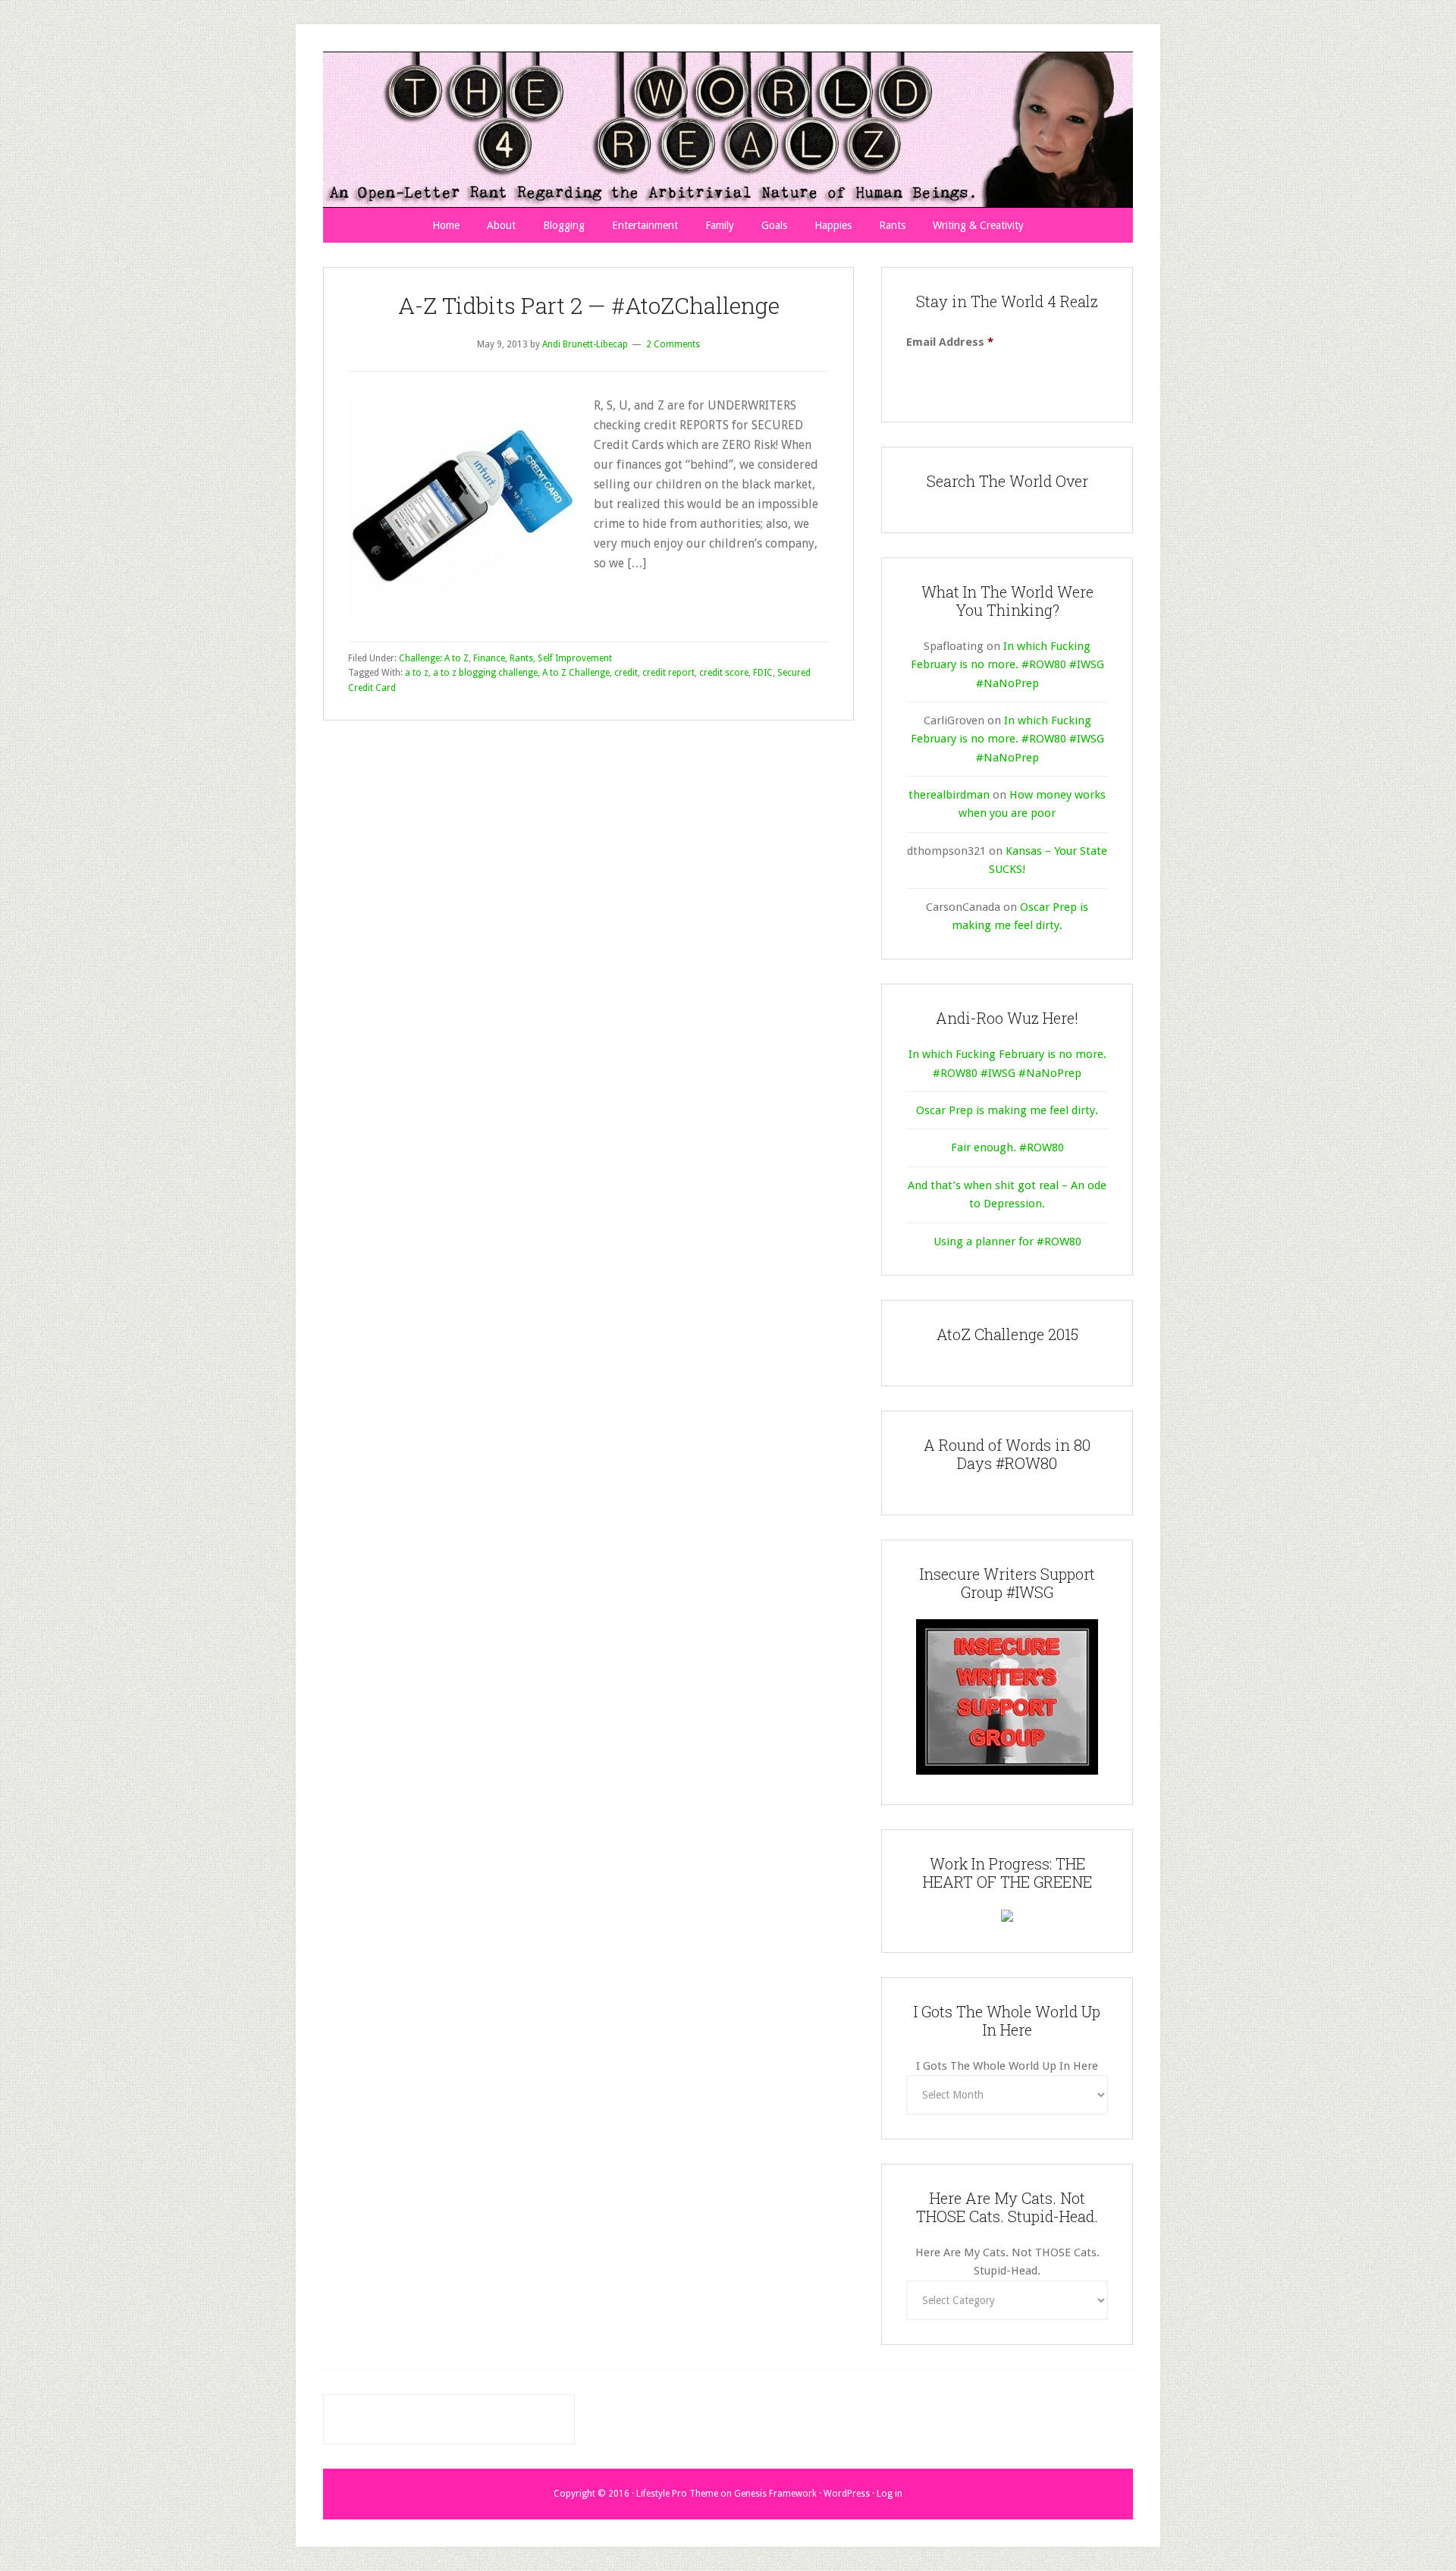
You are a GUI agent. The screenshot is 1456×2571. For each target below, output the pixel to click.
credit (626, 673)
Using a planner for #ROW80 (1007, 1242)
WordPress (847, 2494)
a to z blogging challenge (485, 673)
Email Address (950, 342)
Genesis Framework (775, 2494)
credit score (724, 673)
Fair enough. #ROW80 (1007, 1147)
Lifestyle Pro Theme (677, 2494)
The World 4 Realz (728, 130)
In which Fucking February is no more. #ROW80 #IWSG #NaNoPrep (1007, 665)
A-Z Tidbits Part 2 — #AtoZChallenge (589, 305)
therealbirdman (949, 795)
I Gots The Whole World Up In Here (1007, 2066)
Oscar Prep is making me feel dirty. (1007, 1110)
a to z (417, 673)
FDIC (763, 673)
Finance (489, 658)
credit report (668, 673)
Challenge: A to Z (434, 658)
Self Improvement (575, 658)
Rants (521, 658)
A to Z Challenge (576, 673)
